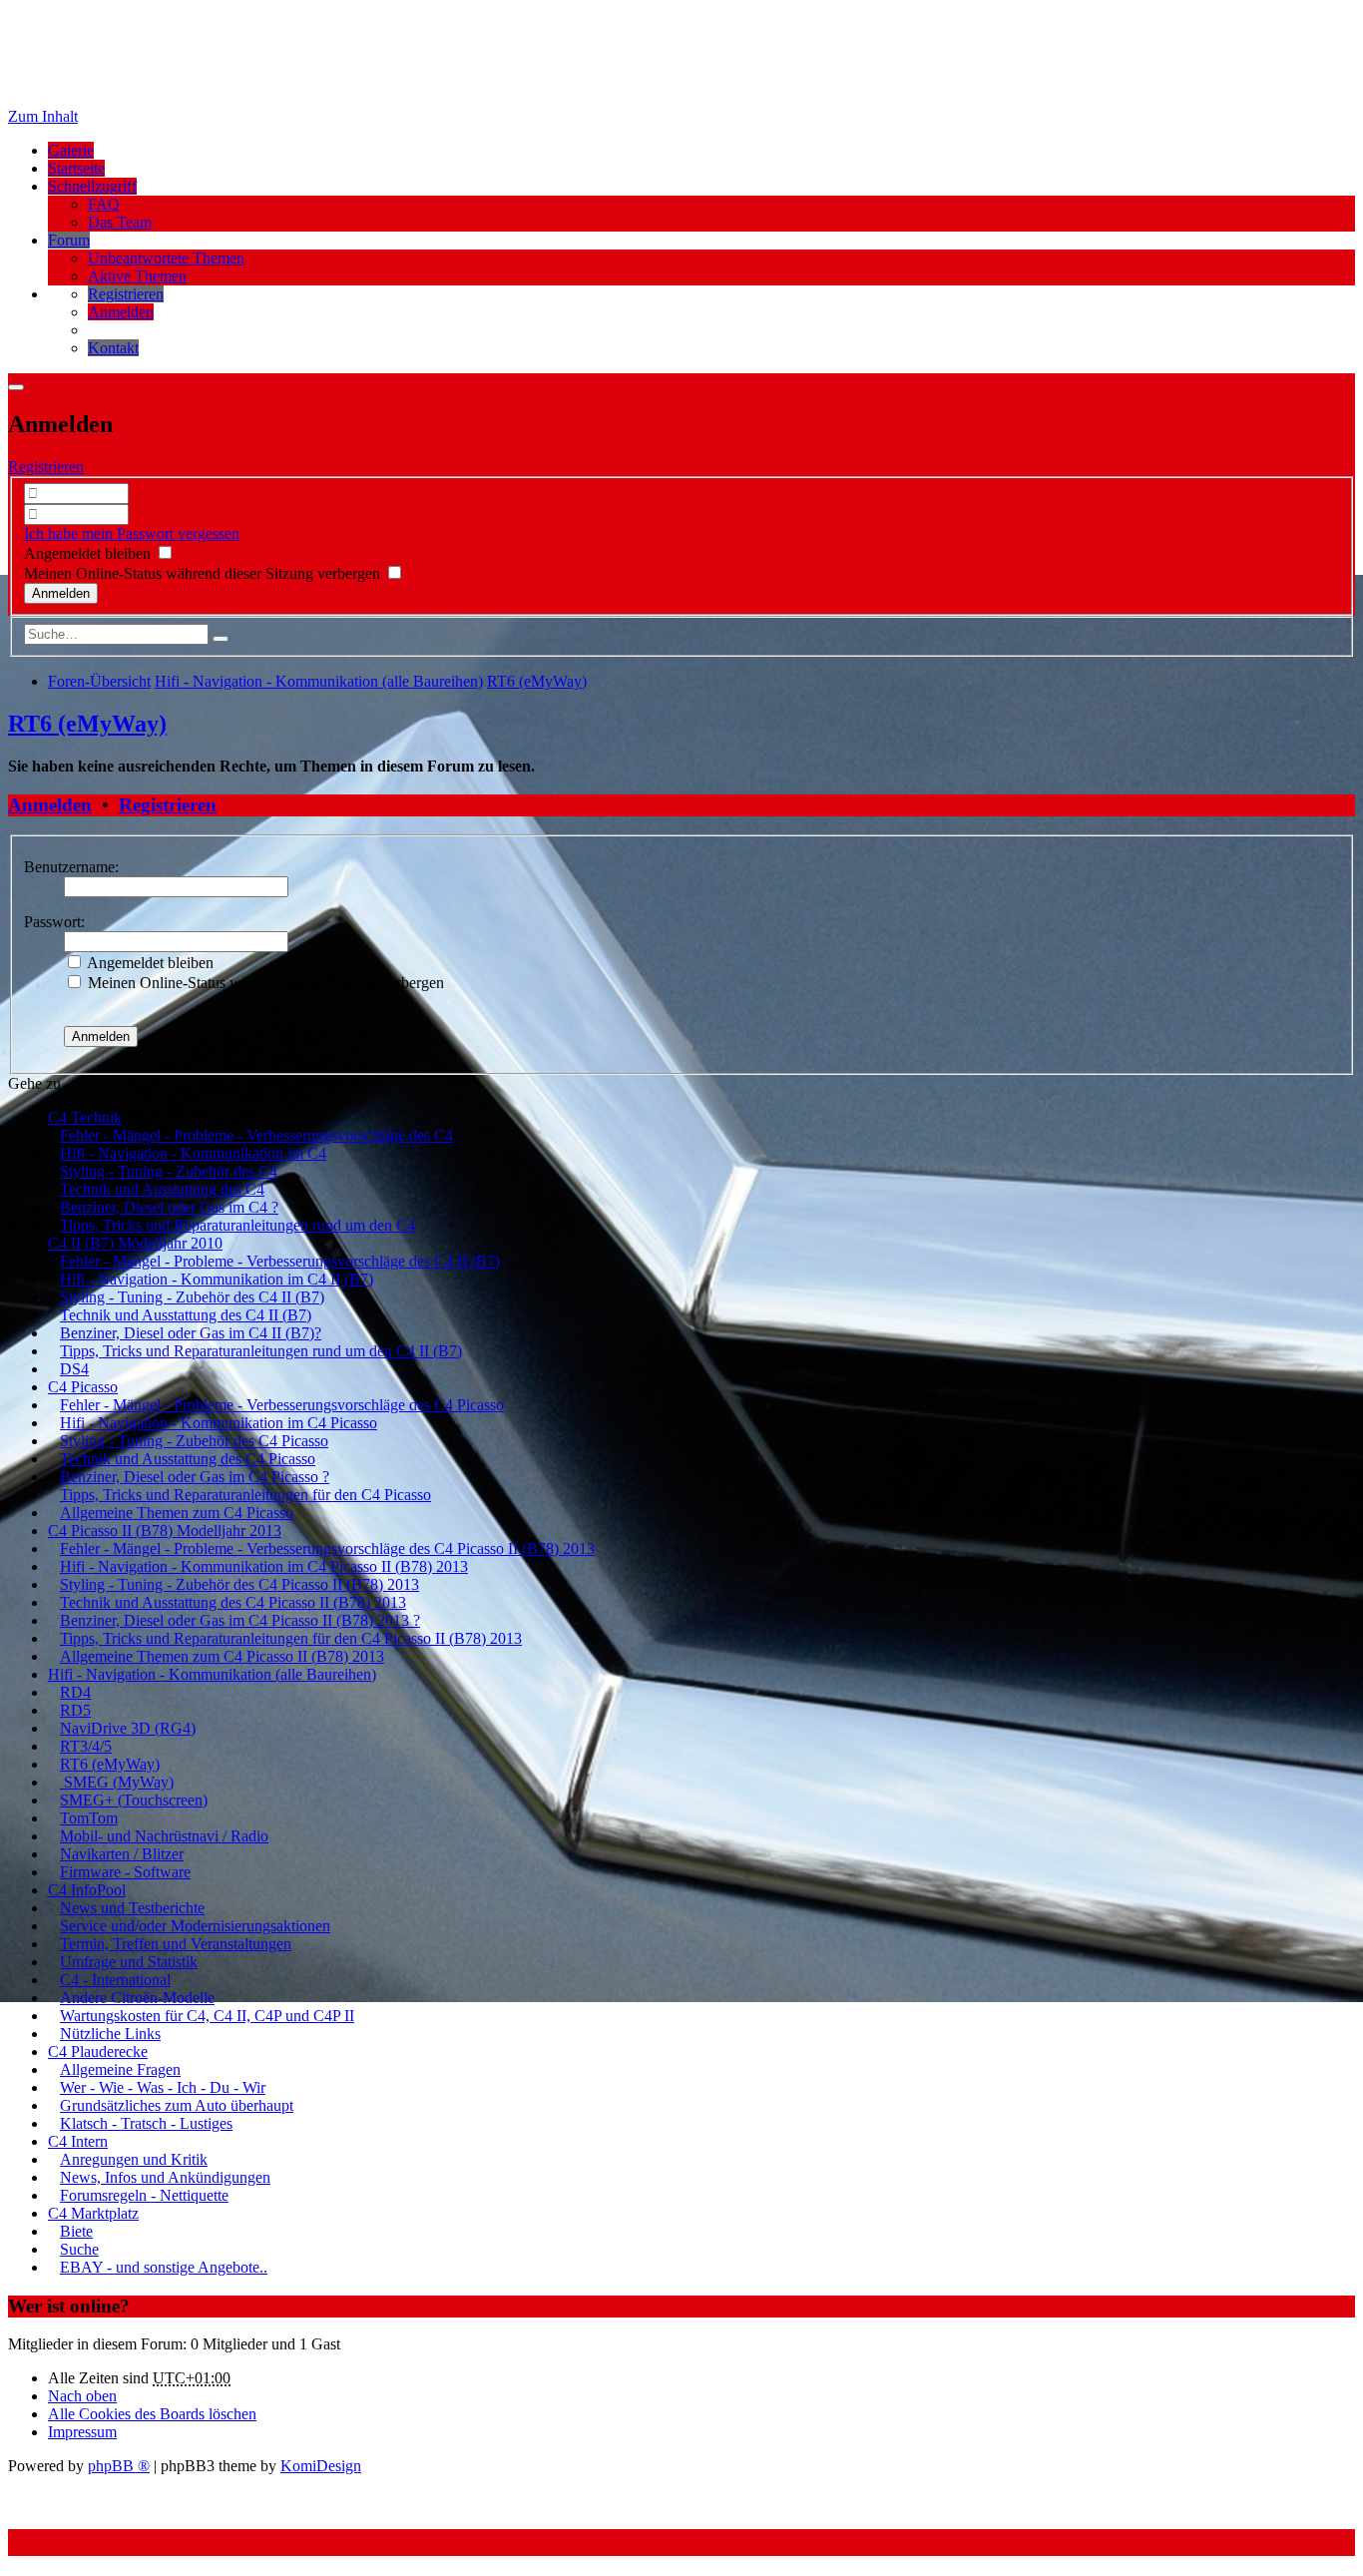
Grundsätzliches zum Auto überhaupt (177, 2105)
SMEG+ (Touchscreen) (134, 1800)
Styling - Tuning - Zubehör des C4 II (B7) (192, 1297)
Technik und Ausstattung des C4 (162, 1189)
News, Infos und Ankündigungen (165, 2177)
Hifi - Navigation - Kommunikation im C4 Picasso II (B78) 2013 (264, 1566)
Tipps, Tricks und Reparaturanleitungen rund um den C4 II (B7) (261, 1351)
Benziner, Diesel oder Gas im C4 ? (169, 1207)
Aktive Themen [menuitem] (137, 276)
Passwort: (54, 922)
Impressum (82, 2432)
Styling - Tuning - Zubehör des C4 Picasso (194, 1441)
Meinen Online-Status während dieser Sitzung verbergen (204, 573)
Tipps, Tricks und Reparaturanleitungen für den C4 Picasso (245, 1495)
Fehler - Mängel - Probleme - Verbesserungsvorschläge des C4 (256, 1135)
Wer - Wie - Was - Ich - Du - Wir (163, 2087)
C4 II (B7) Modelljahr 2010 (135, 1243)
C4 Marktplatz (93, 2213)
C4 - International (115, 1980)
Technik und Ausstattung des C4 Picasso (188, 1459)
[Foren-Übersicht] (158, 82)
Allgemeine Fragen (120, 2069)
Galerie (71, 150)
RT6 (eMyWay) (87, 724)
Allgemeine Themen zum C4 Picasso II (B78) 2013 (222, 1656)
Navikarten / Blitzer (122, 1854)
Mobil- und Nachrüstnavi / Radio (164, 1836)
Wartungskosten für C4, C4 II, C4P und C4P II (207, 2016)
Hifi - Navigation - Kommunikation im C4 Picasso (219, 1423)
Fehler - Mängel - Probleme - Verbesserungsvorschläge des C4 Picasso (282, 1405)
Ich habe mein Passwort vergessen (132, 533)
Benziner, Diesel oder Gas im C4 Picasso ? (195, 1477)
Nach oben (82, 2396)
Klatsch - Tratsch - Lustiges (146, 2123)
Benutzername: (71, 867)
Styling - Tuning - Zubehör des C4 (169, 1171)
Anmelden (50, 805)
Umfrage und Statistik (129, 1962)
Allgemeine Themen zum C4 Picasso (177, 1513)
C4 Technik (85, 1117)
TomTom (89, 1818)
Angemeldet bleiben (89, 553)
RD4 (75, 1692)
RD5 (75, 1710)
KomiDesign (321, 2466)
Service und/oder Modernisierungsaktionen (195, 1926)
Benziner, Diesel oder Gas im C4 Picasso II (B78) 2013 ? (240, 1620)
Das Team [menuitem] (120, 222)
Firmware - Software (125, 1872)
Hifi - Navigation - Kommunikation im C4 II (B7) (217, 1279)
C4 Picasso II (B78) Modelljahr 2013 (165, 1531)
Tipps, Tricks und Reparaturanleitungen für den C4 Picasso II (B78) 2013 (291, 1638)
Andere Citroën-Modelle (137, 1998)
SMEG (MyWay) (117, 1782)
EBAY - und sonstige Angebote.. (164, 2267)
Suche (79, 2249)
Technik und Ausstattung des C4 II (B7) (186, 1315)
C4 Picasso (83, 1387)
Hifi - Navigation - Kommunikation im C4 (193, 1153)
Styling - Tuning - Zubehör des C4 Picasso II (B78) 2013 (239, 1584)
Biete (76, 2231)
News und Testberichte (132, 1908)
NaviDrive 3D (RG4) (128, 1728)
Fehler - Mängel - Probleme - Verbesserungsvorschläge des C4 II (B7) (280, 1261)
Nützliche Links (110, 2034)
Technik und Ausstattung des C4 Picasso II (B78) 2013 (233, 1602)
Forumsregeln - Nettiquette (144, 2195)
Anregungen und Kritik (134, 2159)
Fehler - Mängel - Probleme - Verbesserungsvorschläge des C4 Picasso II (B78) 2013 (327, 1548)
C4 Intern (78, 2141)
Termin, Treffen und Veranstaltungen (176, 1944)
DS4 (74, 1369)
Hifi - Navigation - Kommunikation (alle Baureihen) (212, 1674)
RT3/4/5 (86, 1746)
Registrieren (46, 467)
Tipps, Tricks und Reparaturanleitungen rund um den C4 (237, 1225)
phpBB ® (119, 2466)
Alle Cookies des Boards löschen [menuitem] (152, 2414)
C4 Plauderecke (98, 2052)
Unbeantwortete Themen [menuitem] (166, 258)
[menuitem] (126, 294)
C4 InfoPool (87, 1890)
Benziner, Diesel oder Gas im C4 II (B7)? (191, 1333)
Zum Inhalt (43, 116)
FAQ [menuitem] (104, 204)
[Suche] (221, 639)
